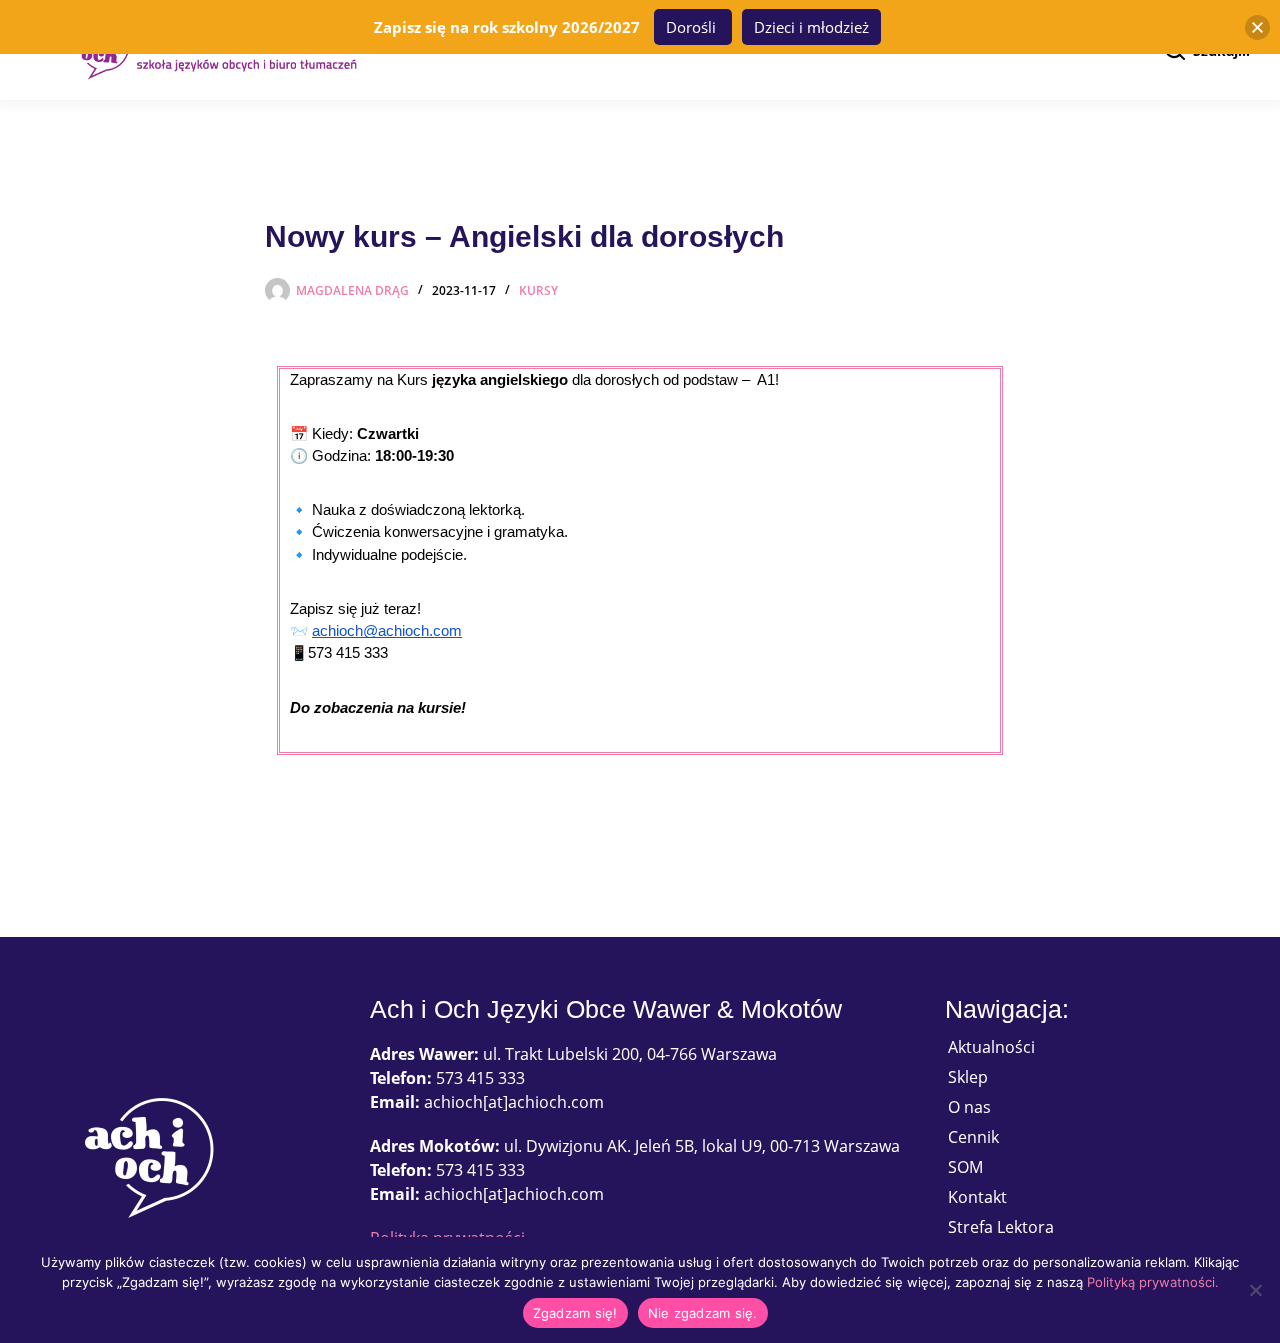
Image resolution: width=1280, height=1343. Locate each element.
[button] (1257, 27)
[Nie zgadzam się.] (1255, 1290)
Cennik (973, 1137)
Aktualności (991, 1047)
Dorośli (693, 27)
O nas (969, 1107)
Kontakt (977, 1197)
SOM (965, 1167)
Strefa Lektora (1001, 1227)
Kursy (538, 290)
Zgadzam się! (575, 1313)
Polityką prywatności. (1153, 1282)
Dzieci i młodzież (811, 27)
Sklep (968, 1077)
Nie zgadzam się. (703, 1313)
